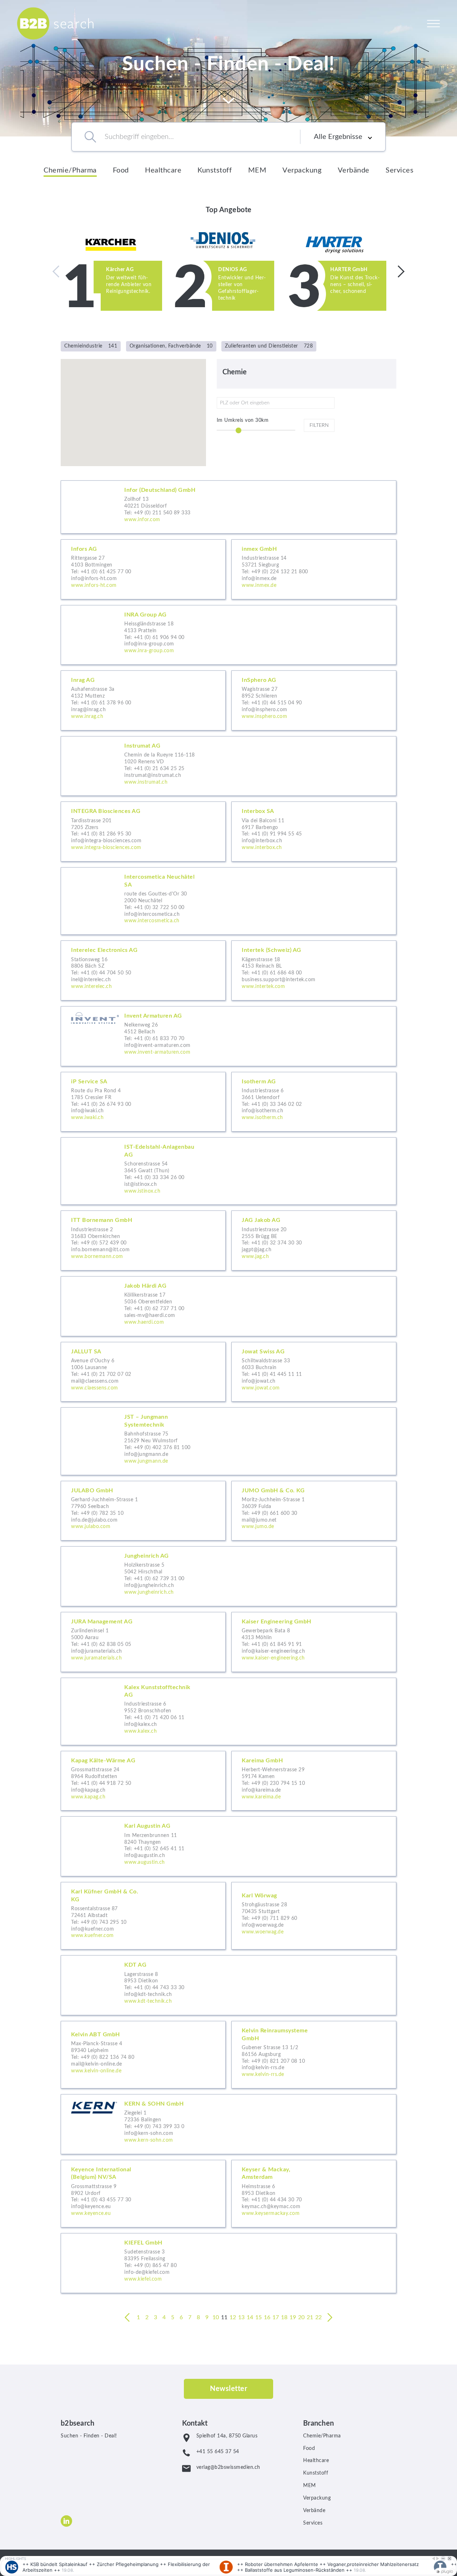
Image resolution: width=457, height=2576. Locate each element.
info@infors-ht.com (94, 579)
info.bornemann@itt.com (100, 1250)
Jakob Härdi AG (145, 1286)
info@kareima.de (261, 1790)
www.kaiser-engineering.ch (273, 1658)
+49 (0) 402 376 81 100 (162, 1448)
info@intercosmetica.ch (152, 914)
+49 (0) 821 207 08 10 (278, 2061)
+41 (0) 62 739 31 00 (159, 1579)
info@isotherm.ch (262, 1111)
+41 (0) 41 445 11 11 (277, 1374)
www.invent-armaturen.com (157, 1052)
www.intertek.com (263, 987)
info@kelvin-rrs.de (263, 2068)
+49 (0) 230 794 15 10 (278, 1783)
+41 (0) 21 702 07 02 (106, 1374)
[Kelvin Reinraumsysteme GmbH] (314, 2055)
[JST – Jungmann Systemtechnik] (228, 1441)
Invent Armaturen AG (153, 1016)
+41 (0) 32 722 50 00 (159, 908)
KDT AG (135, 1965)
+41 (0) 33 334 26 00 (159, 1178)
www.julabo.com (91, 1527)
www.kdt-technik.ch (148, 2001)
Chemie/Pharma (70, 170)
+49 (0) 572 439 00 (104, 1243)
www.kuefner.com (92, 1936)
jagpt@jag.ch (257, 1250)
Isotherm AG (259, 1082)
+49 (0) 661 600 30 (274, 1513)
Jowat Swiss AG (263, 1352)
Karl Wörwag (259, 1896)
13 (242, 2317)
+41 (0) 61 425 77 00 (106, 572)
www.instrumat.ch (146, 782)
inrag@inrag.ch (88, 710)
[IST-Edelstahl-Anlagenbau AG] (228, 1171)
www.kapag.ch (88, 1797)
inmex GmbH (259, 549)
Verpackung (302, 170)
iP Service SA (89, 1082)
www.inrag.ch (87, 717)
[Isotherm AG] (314, 1102)
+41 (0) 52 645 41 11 (159, 1849)
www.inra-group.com (149, 651)
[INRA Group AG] (228, 635)
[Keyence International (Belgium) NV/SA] (143, 2194)
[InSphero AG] (314, 700)
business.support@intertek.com (279, 980)
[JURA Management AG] (143, 1642)
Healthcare (163, 170)
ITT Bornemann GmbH (102, 1220)
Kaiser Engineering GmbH (277, 1622)
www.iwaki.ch (87, 1118)
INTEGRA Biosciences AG (106, 811)
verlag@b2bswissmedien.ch (228, 2467)
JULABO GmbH (92, 1491)
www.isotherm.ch (262, 1118)
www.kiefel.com (143, 2279)
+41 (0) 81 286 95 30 (106, 834)
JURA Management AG (102, 1622)
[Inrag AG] (143, 700)
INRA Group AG (145, 615)
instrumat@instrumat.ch (153, 775)
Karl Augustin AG (147, 1826)
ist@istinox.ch (140, 1184)
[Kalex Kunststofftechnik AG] (228, 1711)
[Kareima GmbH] (314, 1781)
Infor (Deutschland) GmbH (160, 490)
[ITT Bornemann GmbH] (143, 1240)
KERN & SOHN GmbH (154, 2104)
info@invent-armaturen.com (157, 1045)
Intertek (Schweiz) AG (272, 950)
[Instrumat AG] (228, 766)
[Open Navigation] (433, 23)
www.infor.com (142, 520)
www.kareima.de (261, 1797)
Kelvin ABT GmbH (96, 2035)
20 (302, 2317)
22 (319, 2317)
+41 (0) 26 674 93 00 (106, 1104)
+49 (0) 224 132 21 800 (280, 572)
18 (284, 2317)
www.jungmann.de (146, 1461)
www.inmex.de (259, 585)
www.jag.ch (255, 1257)
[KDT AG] (228, 1985)
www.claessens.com (95, 1388)
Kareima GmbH (262, 1761)
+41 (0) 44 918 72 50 (106, 1783)
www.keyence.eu (91, 2213)
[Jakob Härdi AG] (228, 1306)
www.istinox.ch (142, 1191)
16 (267, 2317)
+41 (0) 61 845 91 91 (277, 1644)
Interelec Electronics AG (104, 950)
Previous (59, 271)
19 (293, 2317)
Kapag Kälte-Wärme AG (103, 1761)
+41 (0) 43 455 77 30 (106, 2200)
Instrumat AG (142, 746)
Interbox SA (258, 811)
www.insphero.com (264, 717)
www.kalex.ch (140, 1731)
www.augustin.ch (145, 1862)
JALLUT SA (86, 1352)
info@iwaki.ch (87, 1111)
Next (398, 271)
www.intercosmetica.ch (152, 921)
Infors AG (84, 549)
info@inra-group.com (149, 644)
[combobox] (192, 137)
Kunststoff (215, 170)
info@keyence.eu (91, 2207)
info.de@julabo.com (94, 1520)
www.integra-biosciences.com (106, 848)
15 (259, 2317)
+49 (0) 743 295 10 (104, 1922)
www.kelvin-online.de (96, 2071)
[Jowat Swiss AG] (314, 1372)
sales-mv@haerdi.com (150, 1316)
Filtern (319, 425)
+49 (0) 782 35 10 (102, 1513)
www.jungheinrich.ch (149, 1592)
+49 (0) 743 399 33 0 (159, 2127)
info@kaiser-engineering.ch (273, 1651)
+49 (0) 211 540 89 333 (162, 513)
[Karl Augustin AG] (228, 1846)
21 (310, 2317)
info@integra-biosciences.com (106, 841)
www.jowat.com (261, 1388)
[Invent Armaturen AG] (228, 1036)
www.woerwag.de (263, 1932)
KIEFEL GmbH (143, 2243)
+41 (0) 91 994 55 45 (277, 834)
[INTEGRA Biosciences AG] (143, 832)
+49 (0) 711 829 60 (274, 1918)
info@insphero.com (265, 710)
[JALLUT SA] (143, 1372)
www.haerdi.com (144, 1322)
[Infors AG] (143, 569)
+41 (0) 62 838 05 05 (106, 1644)
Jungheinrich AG (147, 1556)
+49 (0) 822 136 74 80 (108, 2057)
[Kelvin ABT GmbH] (143, 2055)
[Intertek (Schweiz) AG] (314, 970)
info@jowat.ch (259, 1381)
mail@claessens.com (95, 1381)
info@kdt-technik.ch (148, 1995)
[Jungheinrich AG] (228, 1576)
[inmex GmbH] (314, 569)
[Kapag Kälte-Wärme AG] (143, 1781)
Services (400, 170)
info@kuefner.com (92, 1929)
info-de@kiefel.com (147, 2272)
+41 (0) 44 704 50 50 (106, 973)
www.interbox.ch (262, 848)
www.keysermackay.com (271, 2213)
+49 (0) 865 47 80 (155, 2266)
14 (250, 2317)
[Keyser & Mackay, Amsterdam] (314, 2194)
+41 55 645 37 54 (218, 2452)
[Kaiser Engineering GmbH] (314, 1642)
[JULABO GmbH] (143, 1511)
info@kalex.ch (141, 1724)
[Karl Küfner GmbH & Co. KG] (143, 1916)
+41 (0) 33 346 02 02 (277, 1104)
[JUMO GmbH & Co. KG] (314, 1511)
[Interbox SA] (314, 832)
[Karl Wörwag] (314, 1916)
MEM (257, 170)
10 (216, 2317)
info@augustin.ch (145, 1856)
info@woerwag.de (263, 1925)
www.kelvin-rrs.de (263, 2075)
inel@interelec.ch (91, 980)
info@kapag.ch (88, 1790)
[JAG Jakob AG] (314, 1240)
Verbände (354, 170)
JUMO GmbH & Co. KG (273, 1491)
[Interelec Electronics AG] (143, 970)
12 (233, 2317)
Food (121, 170)
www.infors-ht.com (94, 585)
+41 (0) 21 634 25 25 (159, 769)
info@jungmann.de (146, 1454)
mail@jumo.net (259, 1520)
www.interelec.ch (91, 987)
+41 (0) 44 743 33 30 (159, 1988)
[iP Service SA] (143, 1102)
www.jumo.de (258, 1527)
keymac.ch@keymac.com (271, 2207)
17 (276, 2317)
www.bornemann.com (97, 1257)
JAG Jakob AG (261, 1220)
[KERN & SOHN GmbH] (228, 2124)
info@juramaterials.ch (97, 1651)
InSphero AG (259, 680)
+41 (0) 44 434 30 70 (277, 2200)
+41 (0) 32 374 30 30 (277, 1243)
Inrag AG (83, 680)
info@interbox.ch (262, 841)
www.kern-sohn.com (149, 2140)
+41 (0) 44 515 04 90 (277, 703)
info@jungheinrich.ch (149, 1586)
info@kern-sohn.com (149, 2133)
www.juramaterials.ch (96, 1658)
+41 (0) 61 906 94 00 (159, 638)
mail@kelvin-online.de (97, 2064)
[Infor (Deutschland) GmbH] (228, 507)
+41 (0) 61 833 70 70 (159, 1039)
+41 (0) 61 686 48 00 (277, 973)
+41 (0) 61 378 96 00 (106, 703)
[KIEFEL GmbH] (228, 2263)
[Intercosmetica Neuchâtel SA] (228, 901)
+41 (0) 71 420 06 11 (159, 1718)
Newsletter (228, 2389)
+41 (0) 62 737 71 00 (159, 1309)
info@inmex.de (259, 579)
